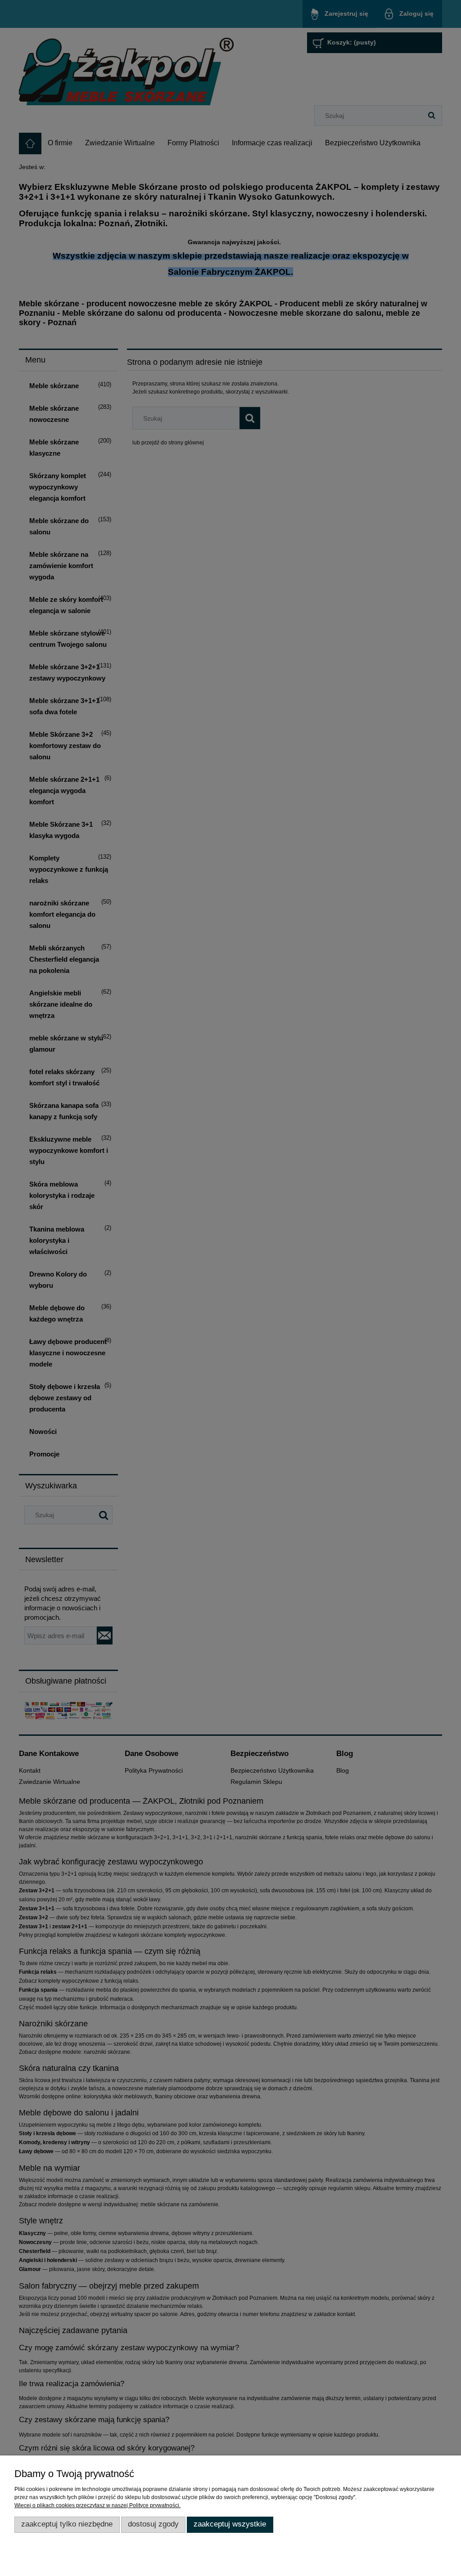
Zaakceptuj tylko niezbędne (67, 2524)
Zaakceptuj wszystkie (230, 2524)
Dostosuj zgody (153, 2524)
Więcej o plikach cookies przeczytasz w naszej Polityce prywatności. (97, 2505)
